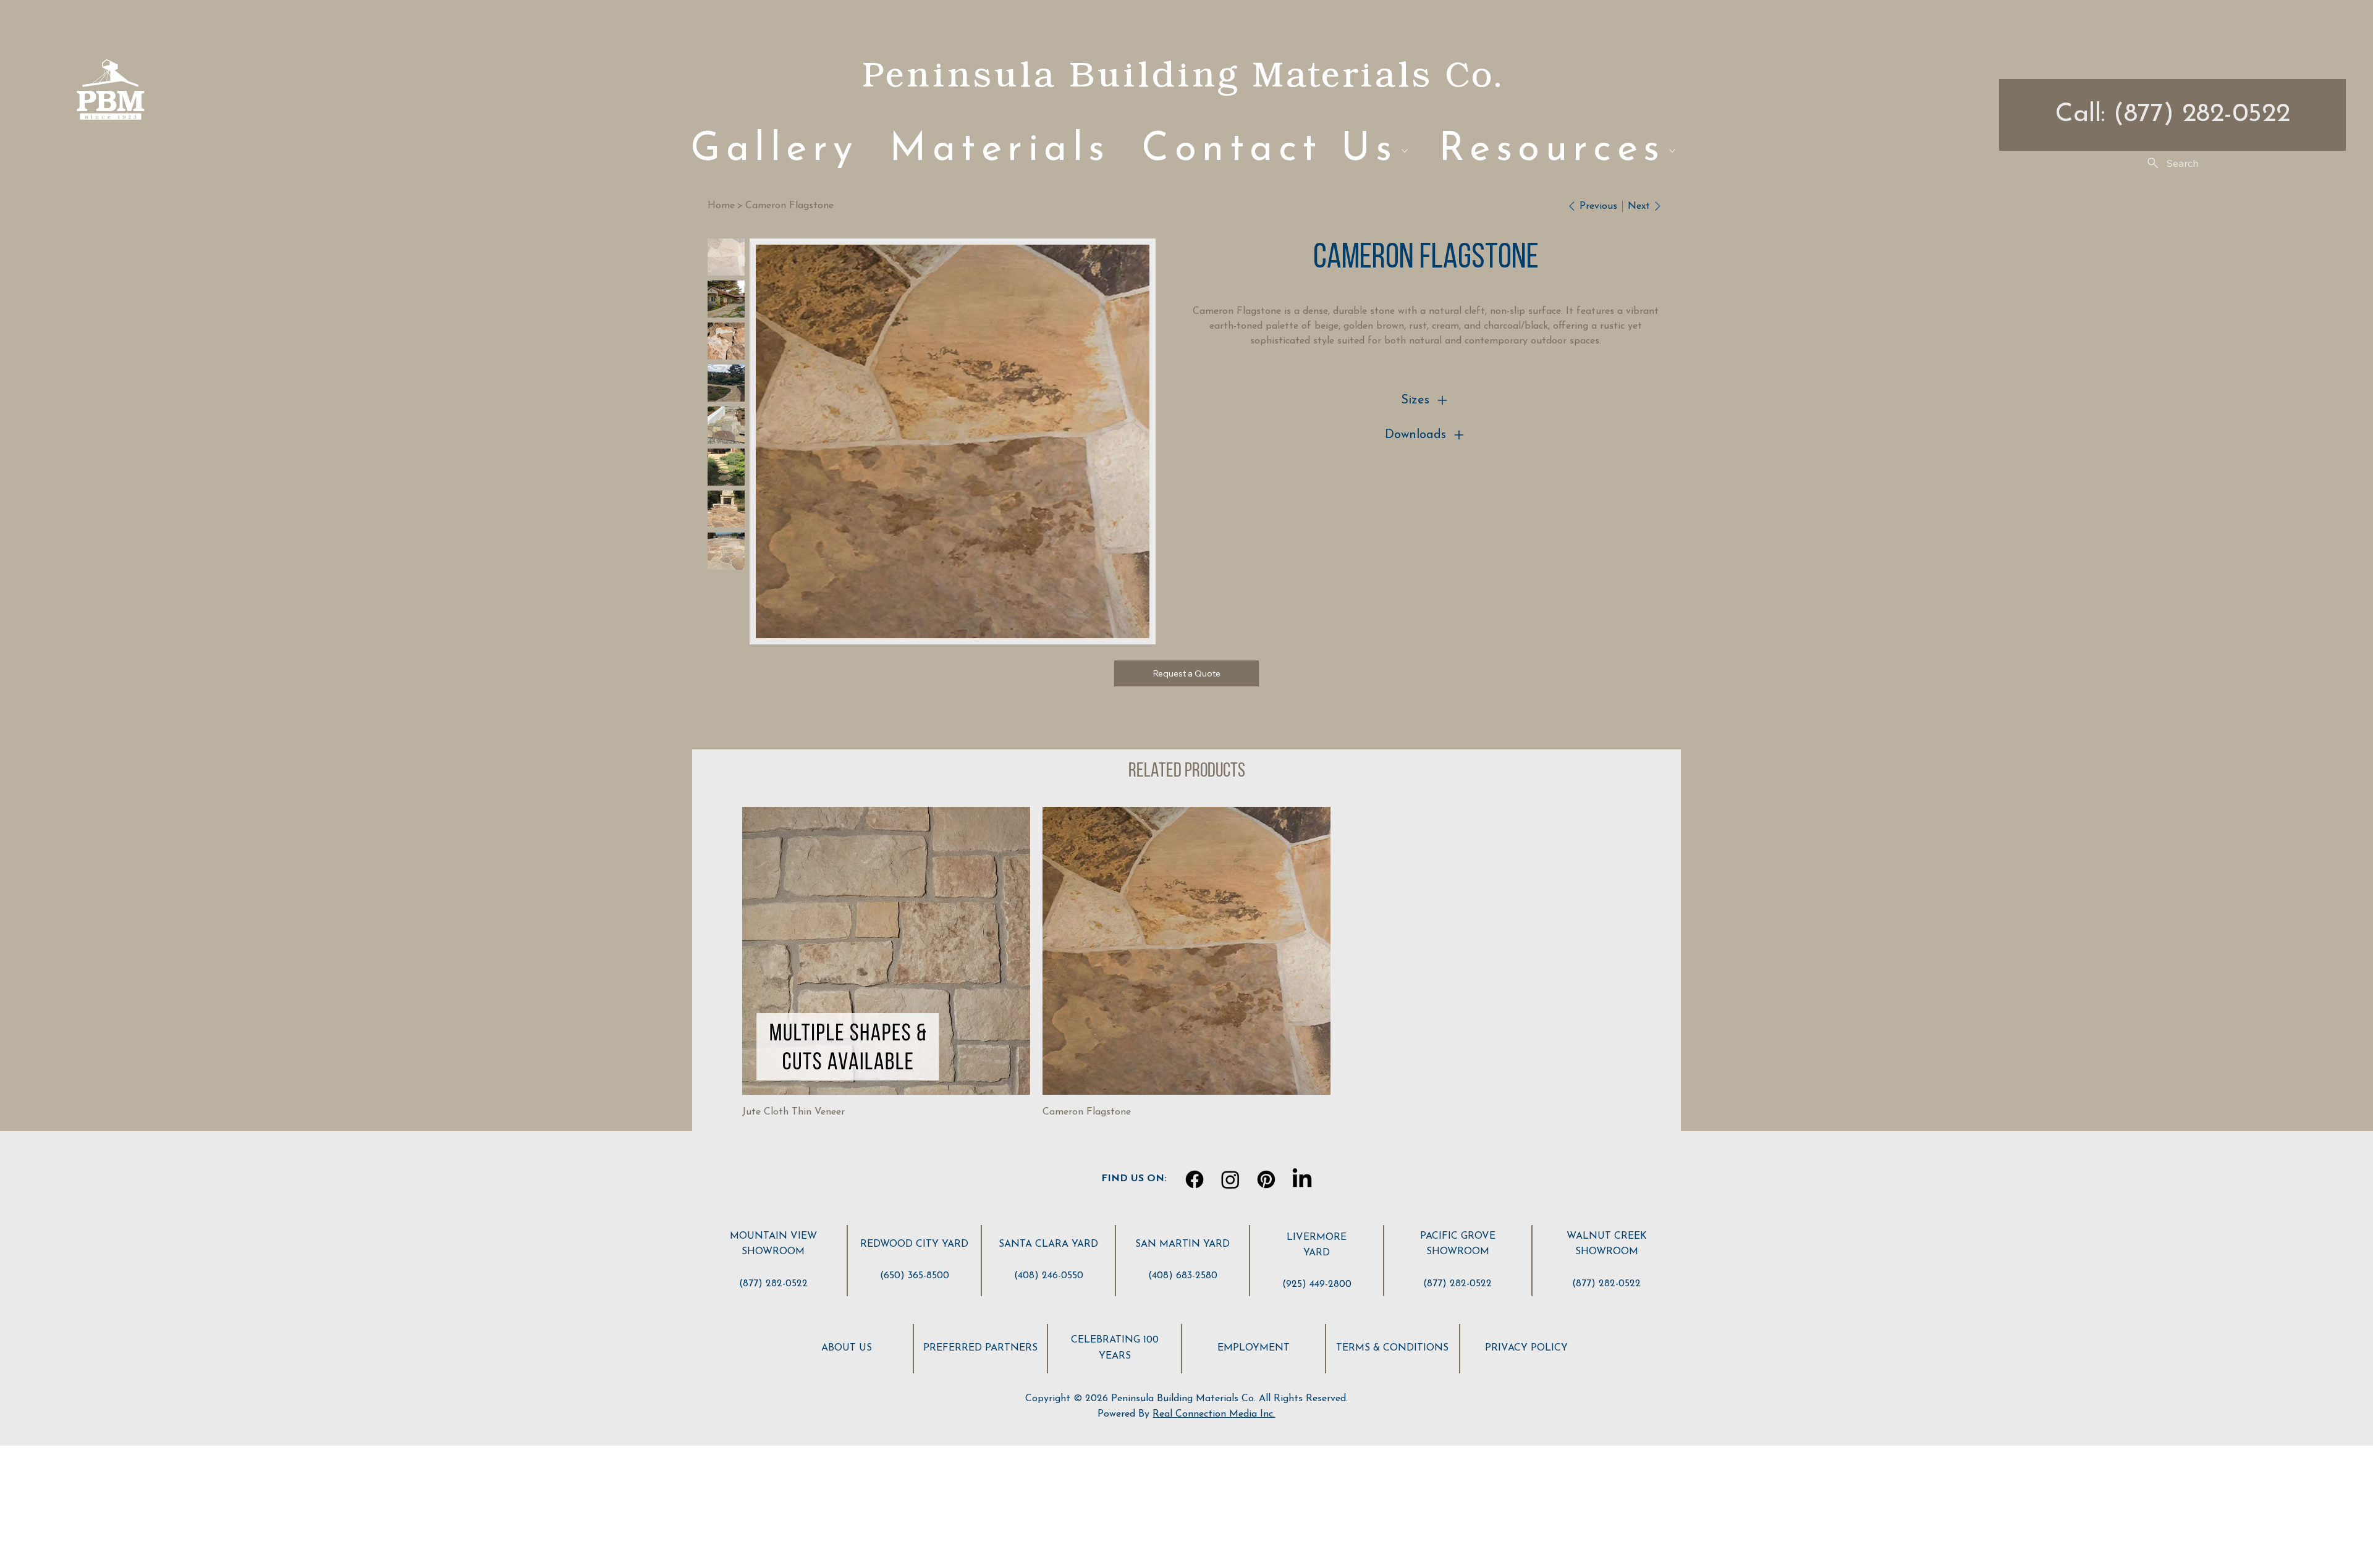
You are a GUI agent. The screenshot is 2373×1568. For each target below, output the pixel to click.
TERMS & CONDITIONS (1392, 1348)
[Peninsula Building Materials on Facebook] (1195, 1179)
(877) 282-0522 (773, 1284)
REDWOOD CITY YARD (914, 1244)
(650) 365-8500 (915, 1276)
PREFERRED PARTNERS (980, 1348)
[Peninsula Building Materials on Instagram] (1230, 1179)
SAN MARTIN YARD (1182, 1244)
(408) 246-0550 (1049, 1276)
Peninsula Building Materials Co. (1182, 74)
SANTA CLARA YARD (1048, 1244)
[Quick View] (886, 951)
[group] (1186, 964)
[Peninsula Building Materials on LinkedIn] (1302, 1179)
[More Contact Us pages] (1405, 151)
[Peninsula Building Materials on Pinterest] (1266, 1179)
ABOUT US (847, 1348)
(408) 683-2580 (1183, 1276)
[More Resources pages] (1672, 151)
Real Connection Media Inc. (1214, 1414)
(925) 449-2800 (1317, 1284)
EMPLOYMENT (1254, 1348)
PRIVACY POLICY (1526, 1348)
